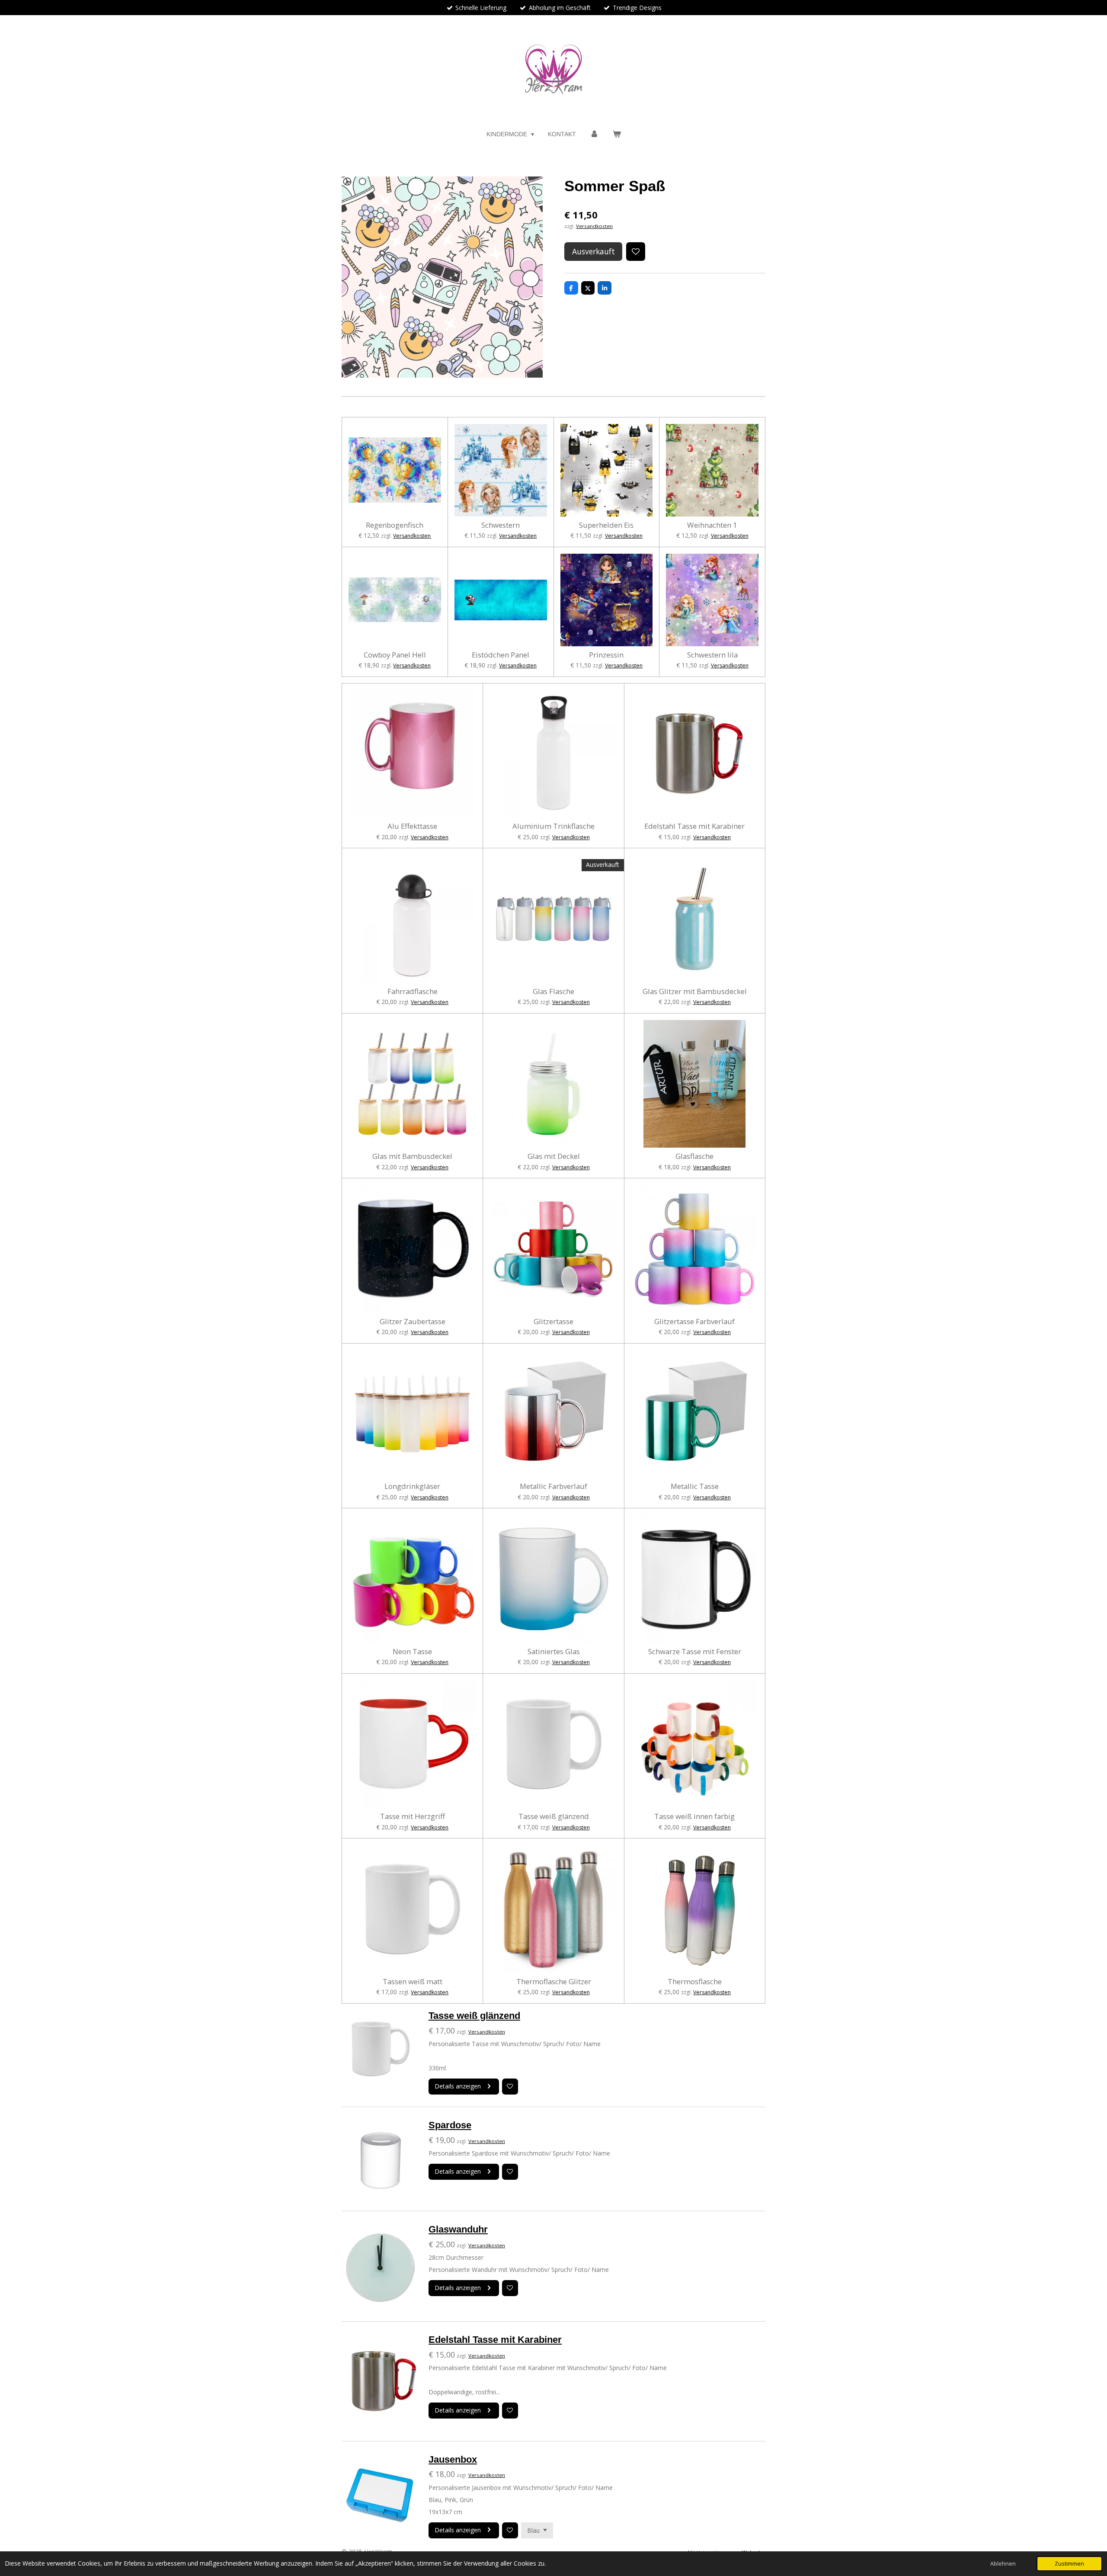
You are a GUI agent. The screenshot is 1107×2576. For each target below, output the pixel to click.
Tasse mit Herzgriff (413, 1816)
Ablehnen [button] (1003, 2564)
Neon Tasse (412, 1652)
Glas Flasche (553, 991)
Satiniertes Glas (554, 1652)
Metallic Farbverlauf (553, 1486)
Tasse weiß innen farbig (694, 1816)
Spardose (450, 2125)
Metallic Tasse (695, 1486)
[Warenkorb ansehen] (617, 134)
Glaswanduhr (458, 2229)
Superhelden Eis (606, 525)
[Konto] (594, 134)
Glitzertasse (553, 1322)
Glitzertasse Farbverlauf (694, 1322)
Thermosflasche (695, 1982)
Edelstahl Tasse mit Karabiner (694, 826)
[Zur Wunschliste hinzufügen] (636, 252)
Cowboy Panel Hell (395, 655)
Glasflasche (694, 1156)
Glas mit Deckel (554, 1156)
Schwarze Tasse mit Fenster (695, 1652)
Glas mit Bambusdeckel (412, 1156)
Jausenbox (453, 2459)
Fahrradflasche (413, 991)
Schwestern (501, 525)
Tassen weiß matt (413, 1982)
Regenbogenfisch (395, 525)
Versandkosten (594, 226)
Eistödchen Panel (501, 655)
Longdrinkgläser (412, 1486)
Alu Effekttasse (412, 826)
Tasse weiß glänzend (554, 1816)
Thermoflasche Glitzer (554, 1982)
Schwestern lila (712, 655)
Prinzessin (606, 655)
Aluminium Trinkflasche (553, 826)
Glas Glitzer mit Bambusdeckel (695, 991)
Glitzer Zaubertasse (413, 1322)
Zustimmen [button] (1069, 2564)
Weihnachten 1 (712, 525)
